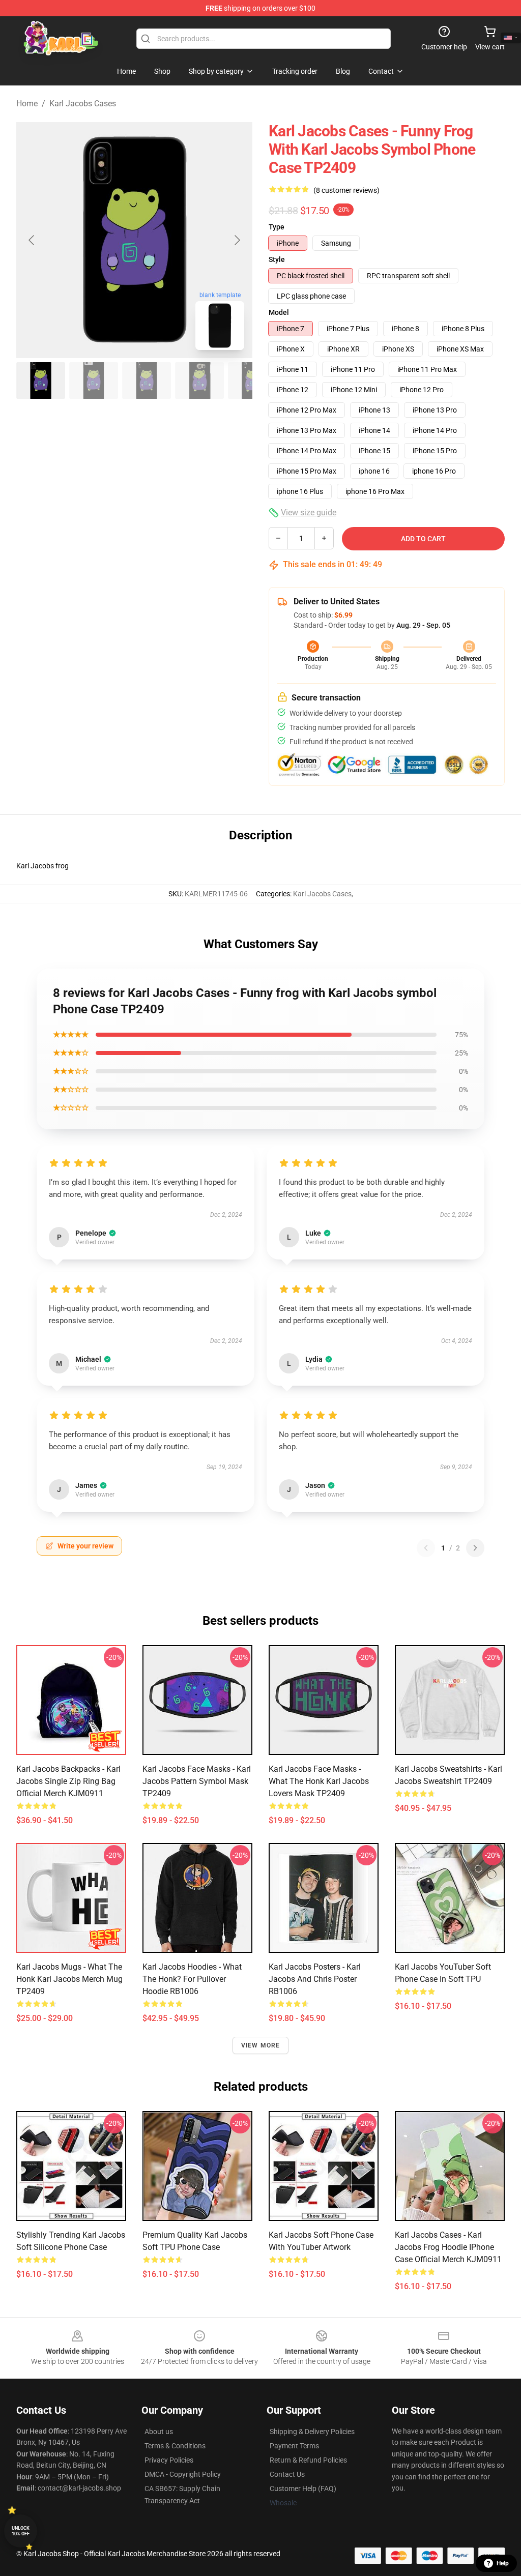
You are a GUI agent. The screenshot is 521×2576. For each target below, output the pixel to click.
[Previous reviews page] (426, 1548)
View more (261, 2045)
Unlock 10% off (21, 2531)
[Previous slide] (32, 240)
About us (159, 2432)
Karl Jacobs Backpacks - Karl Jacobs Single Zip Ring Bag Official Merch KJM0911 (68, 1781)
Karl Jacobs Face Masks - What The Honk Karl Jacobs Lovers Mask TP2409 (319, 1781)
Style (277, 259)
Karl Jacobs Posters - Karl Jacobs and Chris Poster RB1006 (315, 1979)
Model (279, 312)
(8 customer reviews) (346, 190)
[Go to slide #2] (94, 380)
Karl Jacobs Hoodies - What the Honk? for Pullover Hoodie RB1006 (192, 1979)
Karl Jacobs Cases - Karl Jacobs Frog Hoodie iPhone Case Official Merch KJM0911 (448, 2247)
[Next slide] (237, 240)
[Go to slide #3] (147, 380)
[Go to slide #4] (199, 380)
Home (27, 104)
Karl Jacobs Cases (83, 104)
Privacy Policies (169, 2460)
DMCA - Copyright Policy (183, 2474)
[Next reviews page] (475, 1548)
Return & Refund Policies (308, 2460)
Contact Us (287, 2474)
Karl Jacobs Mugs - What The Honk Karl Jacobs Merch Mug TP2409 (69, 1979)
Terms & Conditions (175, 2446)
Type (277, 227)
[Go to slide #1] (41, 380)
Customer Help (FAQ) (303, 2489)
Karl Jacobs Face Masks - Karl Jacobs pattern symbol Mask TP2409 (197, 1781)
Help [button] (503, 2563)
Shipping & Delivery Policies (312, 2432)
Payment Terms (294, 2446)
